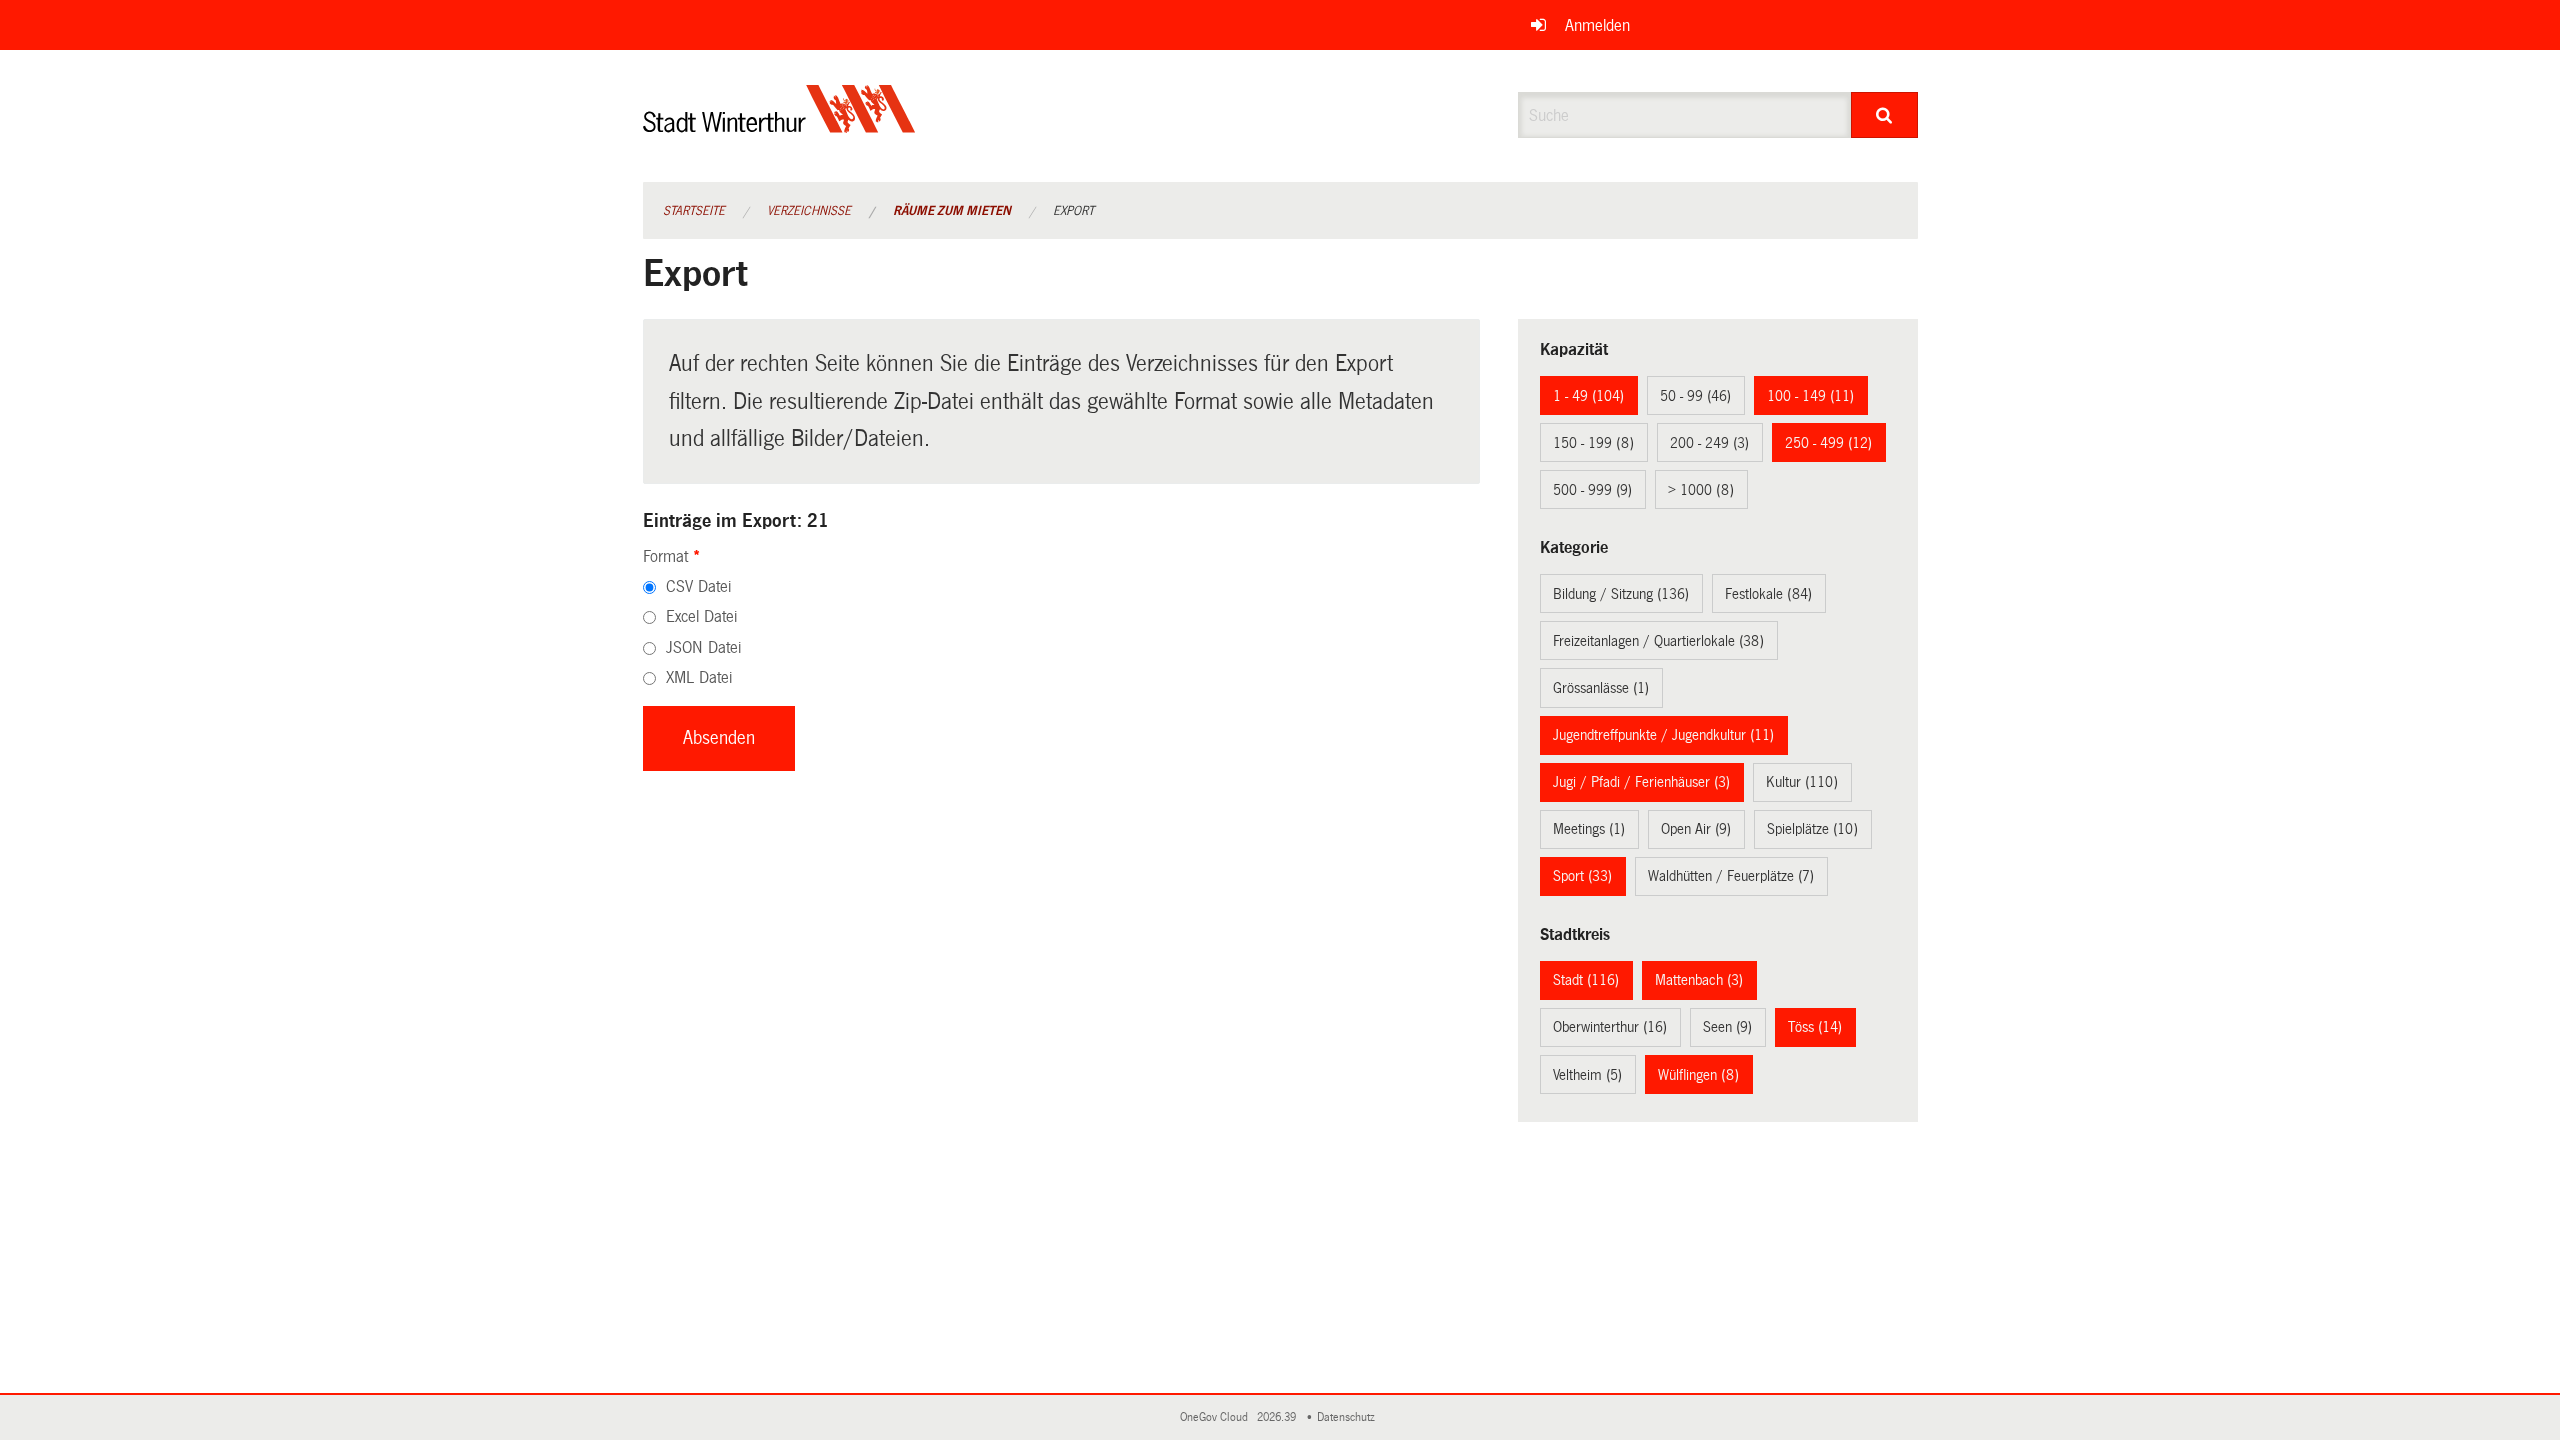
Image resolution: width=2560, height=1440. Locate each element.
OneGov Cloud (1217, 1417)
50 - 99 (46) (1695, 396)
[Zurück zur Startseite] (779, 125)
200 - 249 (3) (1709, 443)
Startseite (694, 211)
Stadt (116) (1586, 980)
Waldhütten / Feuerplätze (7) (1731, 876)
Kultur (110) (1802, 782)
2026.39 (1278, 1417)
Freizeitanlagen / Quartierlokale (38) (1658, 641)
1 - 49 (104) (1588, 396)
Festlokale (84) (1768, 594)
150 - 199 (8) (1593, 443)
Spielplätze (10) (1812, 829)
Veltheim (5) (1587, 1075)
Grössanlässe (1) (1601, 688)
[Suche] (1884, 115)
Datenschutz (1349, 1417)
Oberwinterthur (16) (1610, 1027)
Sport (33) (1582, 876)
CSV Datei (698, 586)
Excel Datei (701, 616)
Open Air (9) (1696, 829)
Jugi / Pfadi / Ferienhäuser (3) (1641, 782)
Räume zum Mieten (952, 211)
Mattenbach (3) (1699, 980)
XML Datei (699, 677)
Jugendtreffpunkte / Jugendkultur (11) (1663, 735)
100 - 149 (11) (1810, 396)
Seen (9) (1727, 1027)
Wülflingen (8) (1698, 1075)
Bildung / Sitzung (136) (1621, 594)
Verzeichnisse (809, 211)
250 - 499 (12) (1828, 443)
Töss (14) (1815, 1027)
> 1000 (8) (1701, 490)
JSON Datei (703, 647)
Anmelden (1597, 25)
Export (1073, 211)
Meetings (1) (1589, 829)
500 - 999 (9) (1592, 490)
